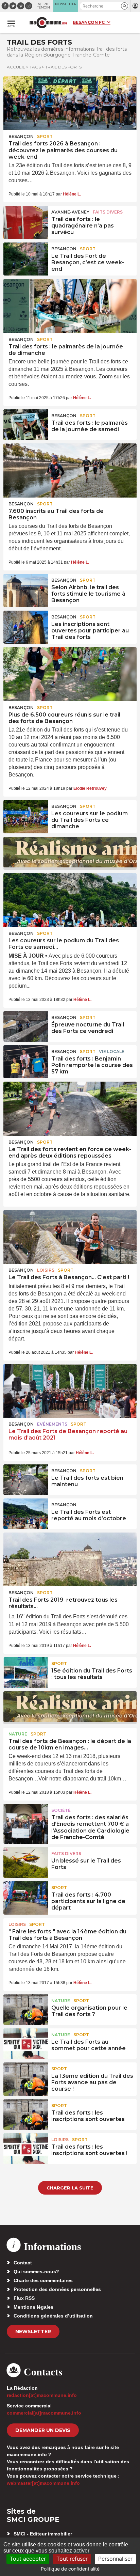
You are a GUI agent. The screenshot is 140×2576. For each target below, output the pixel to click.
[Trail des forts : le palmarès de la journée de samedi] (26, 425)
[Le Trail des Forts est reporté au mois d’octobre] (26, 1514)
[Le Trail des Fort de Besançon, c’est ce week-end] (26, 258)
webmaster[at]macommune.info (43, 2483)
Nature (18, 1734)
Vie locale (112, 1051)
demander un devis (43, 2430)
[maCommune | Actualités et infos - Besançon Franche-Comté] (48, 23)
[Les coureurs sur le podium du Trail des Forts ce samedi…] (70, 900)
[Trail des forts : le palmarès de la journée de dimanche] (70, 306)
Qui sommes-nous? (36, 2272)
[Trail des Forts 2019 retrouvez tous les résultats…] (70, 1559)
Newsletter (33, 2331)
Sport (45, 136)
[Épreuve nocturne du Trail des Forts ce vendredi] (26, 1026)
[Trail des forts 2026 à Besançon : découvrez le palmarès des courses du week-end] (70, 103)
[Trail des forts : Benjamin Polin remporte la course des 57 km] (26, 1061)
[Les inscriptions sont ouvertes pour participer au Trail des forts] (26, 626)
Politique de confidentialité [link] (70, 2569)
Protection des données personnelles (57, 2289)
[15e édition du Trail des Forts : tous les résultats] (26, 1672)
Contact (23, 2263)
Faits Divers (108, 212)
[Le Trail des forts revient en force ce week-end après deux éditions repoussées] (70, 1109)
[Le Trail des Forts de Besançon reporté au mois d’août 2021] (70, 1391)
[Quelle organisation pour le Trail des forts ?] (26, 2010)
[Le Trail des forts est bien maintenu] (26, 1480)
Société (61, 1810)
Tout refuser (72, 2559)
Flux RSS (24, 2298)
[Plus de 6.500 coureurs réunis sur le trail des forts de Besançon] (70, 674)
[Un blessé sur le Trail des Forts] (26, 1863)
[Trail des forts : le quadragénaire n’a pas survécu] (26, 221)
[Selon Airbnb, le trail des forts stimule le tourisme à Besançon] (26, 589)
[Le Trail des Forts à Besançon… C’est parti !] (70, 1237)
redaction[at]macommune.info (42, 2395)
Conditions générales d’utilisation (53, 2316)
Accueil (16, 67)
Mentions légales (33, 2307)
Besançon (21, 136)
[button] (125, 6)
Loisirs (46, 1270)
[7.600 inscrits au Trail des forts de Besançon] (70, 470)
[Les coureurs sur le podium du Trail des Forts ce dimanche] (26, 815)
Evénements (52, 1424)
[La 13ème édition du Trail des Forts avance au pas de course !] (26, 2078)
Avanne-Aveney (70, 212)
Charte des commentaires (43, 2280)
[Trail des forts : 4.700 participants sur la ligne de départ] (26, 1897)
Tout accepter (28, 2559)
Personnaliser (115, 2559)
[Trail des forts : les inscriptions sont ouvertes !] (26, 2149)
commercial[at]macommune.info (44, 2413)
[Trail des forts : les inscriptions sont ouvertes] (26, 2115)
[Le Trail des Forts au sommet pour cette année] (26, 2044)
